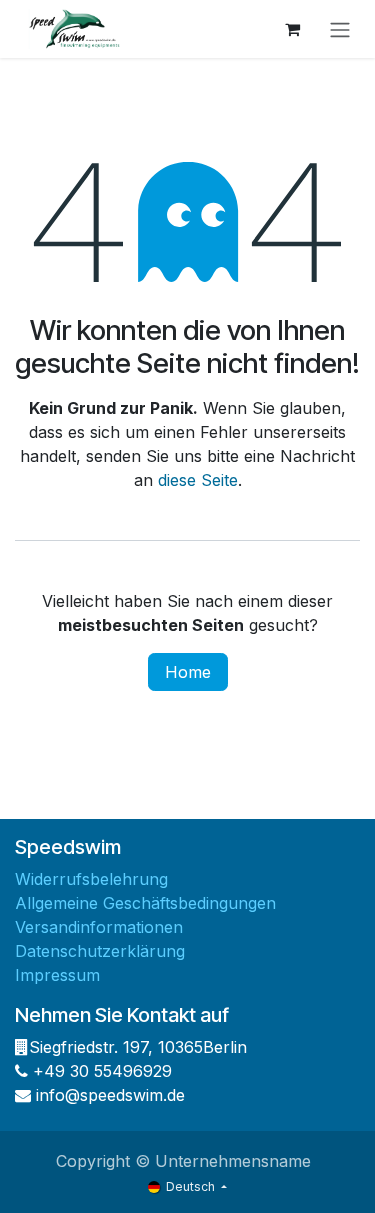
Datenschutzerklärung (100, 951)
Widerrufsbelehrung (91, 879)
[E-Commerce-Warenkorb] (292, 29)
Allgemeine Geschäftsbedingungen (145, 903)
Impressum (57, 975)
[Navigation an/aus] (340, 29)
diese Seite (198, 480)
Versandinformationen (99, 927)
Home (188, 672)
